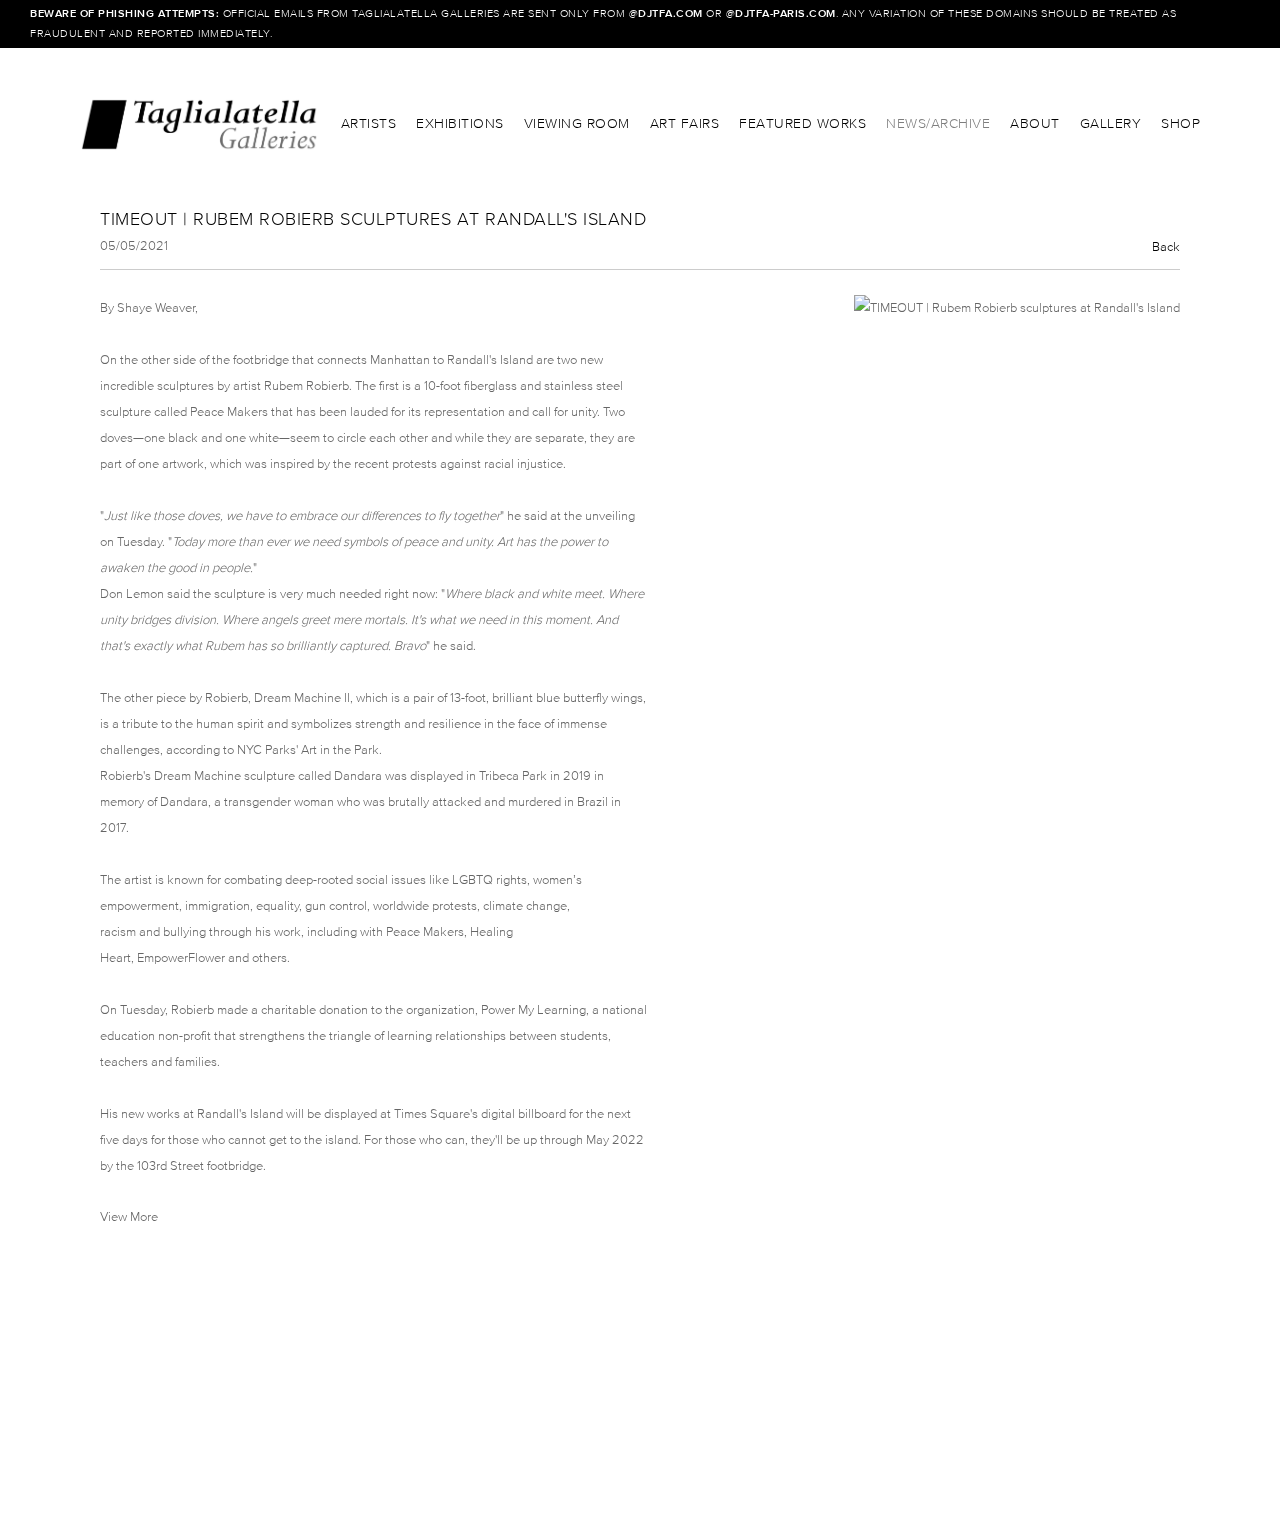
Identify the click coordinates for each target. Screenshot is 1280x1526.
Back (1166, 246)
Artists (369, 123)
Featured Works (802, 123)
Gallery (1111, 123)
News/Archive (938, 123)
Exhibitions (460, 123)
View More (129, 1216)
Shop (1180, 123)
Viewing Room (577, 123)
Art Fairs (685, 123)
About (1035, 123)
